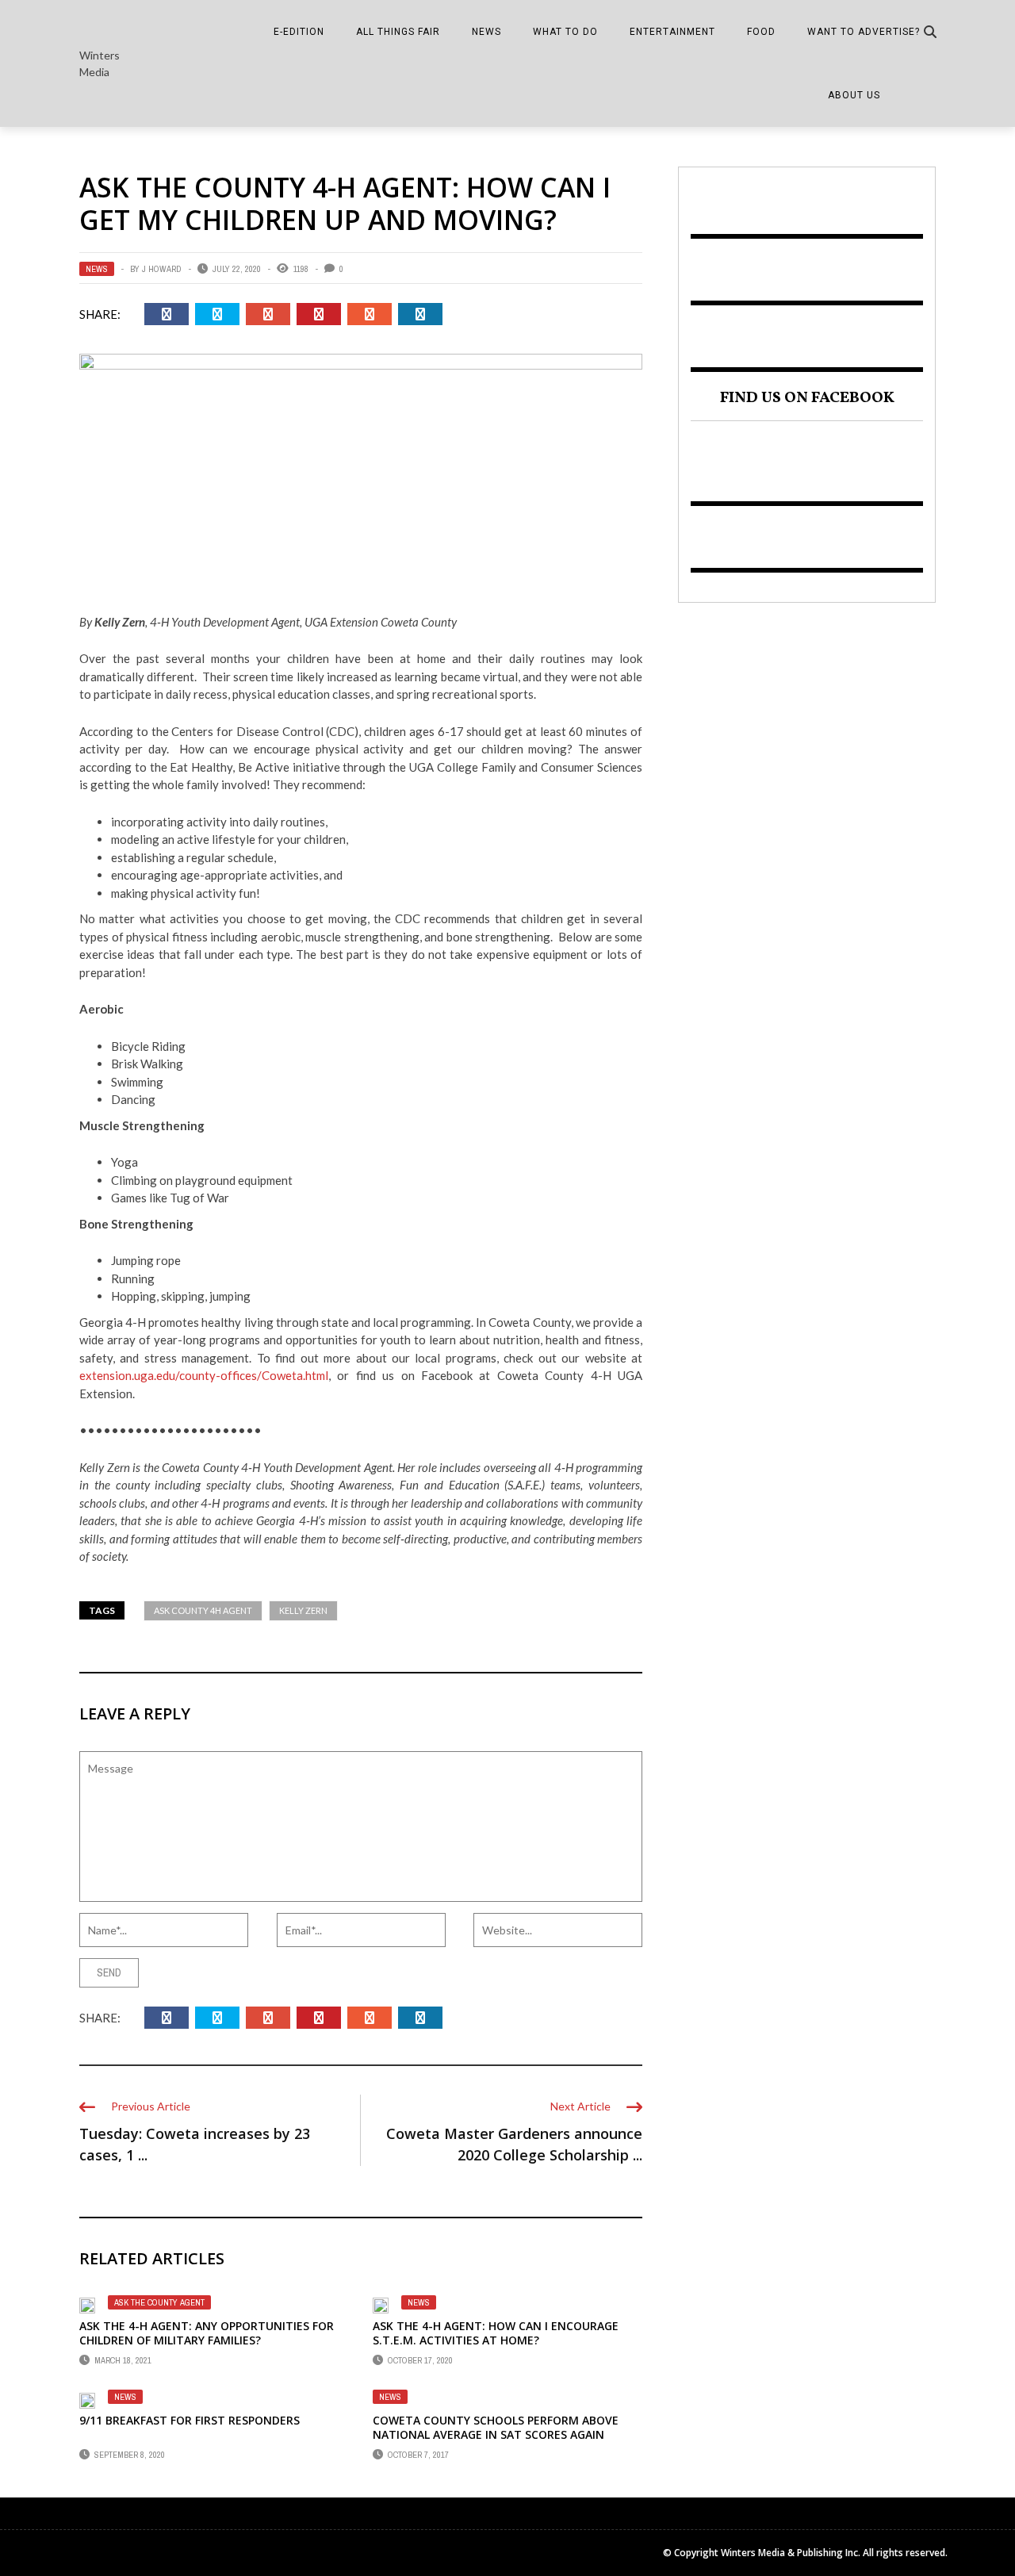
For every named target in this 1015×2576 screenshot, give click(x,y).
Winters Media (100, 63)
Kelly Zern (303, 1610)
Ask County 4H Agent (203, 1610)
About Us (854, 95)
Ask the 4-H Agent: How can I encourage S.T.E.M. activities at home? (496, 2333)
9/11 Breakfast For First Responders (190, 2420)
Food (761, 32)
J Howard (162, 269)
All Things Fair (398, 32)
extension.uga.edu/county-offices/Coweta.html (204, 1375)
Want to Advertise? (864, 32)
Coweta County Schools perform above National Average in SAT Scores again (496, 2427)
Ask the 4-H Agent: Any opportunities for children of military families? (207, 2333)
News (486, 32)
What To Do (565, 32)
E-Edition (299, 32)
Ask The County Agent (159, 2302)
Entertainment (672, 32)
